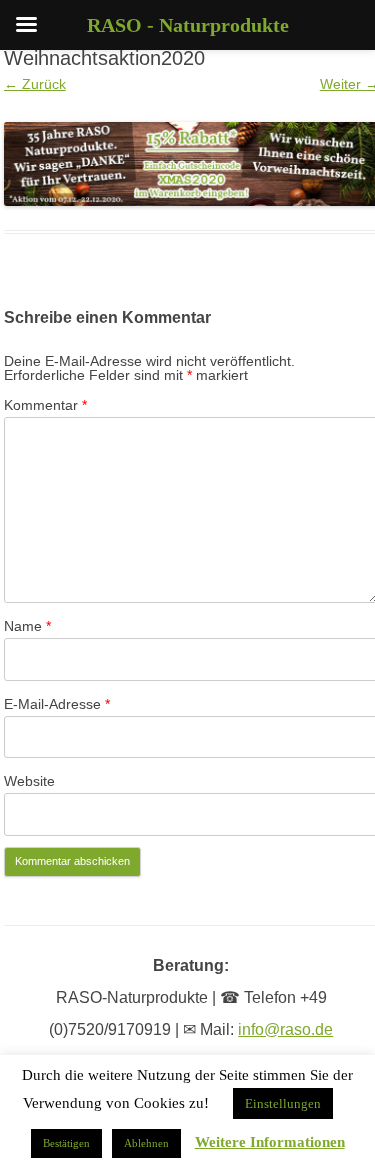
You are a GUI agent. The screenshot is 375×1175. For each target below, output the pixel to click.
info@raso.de (285, 1029)
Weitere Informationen (270, 1142)
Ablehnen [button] (146, 1143)
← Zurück (35, 84)
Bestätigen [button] (66, 1143)
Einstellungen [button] (283, 1103)
